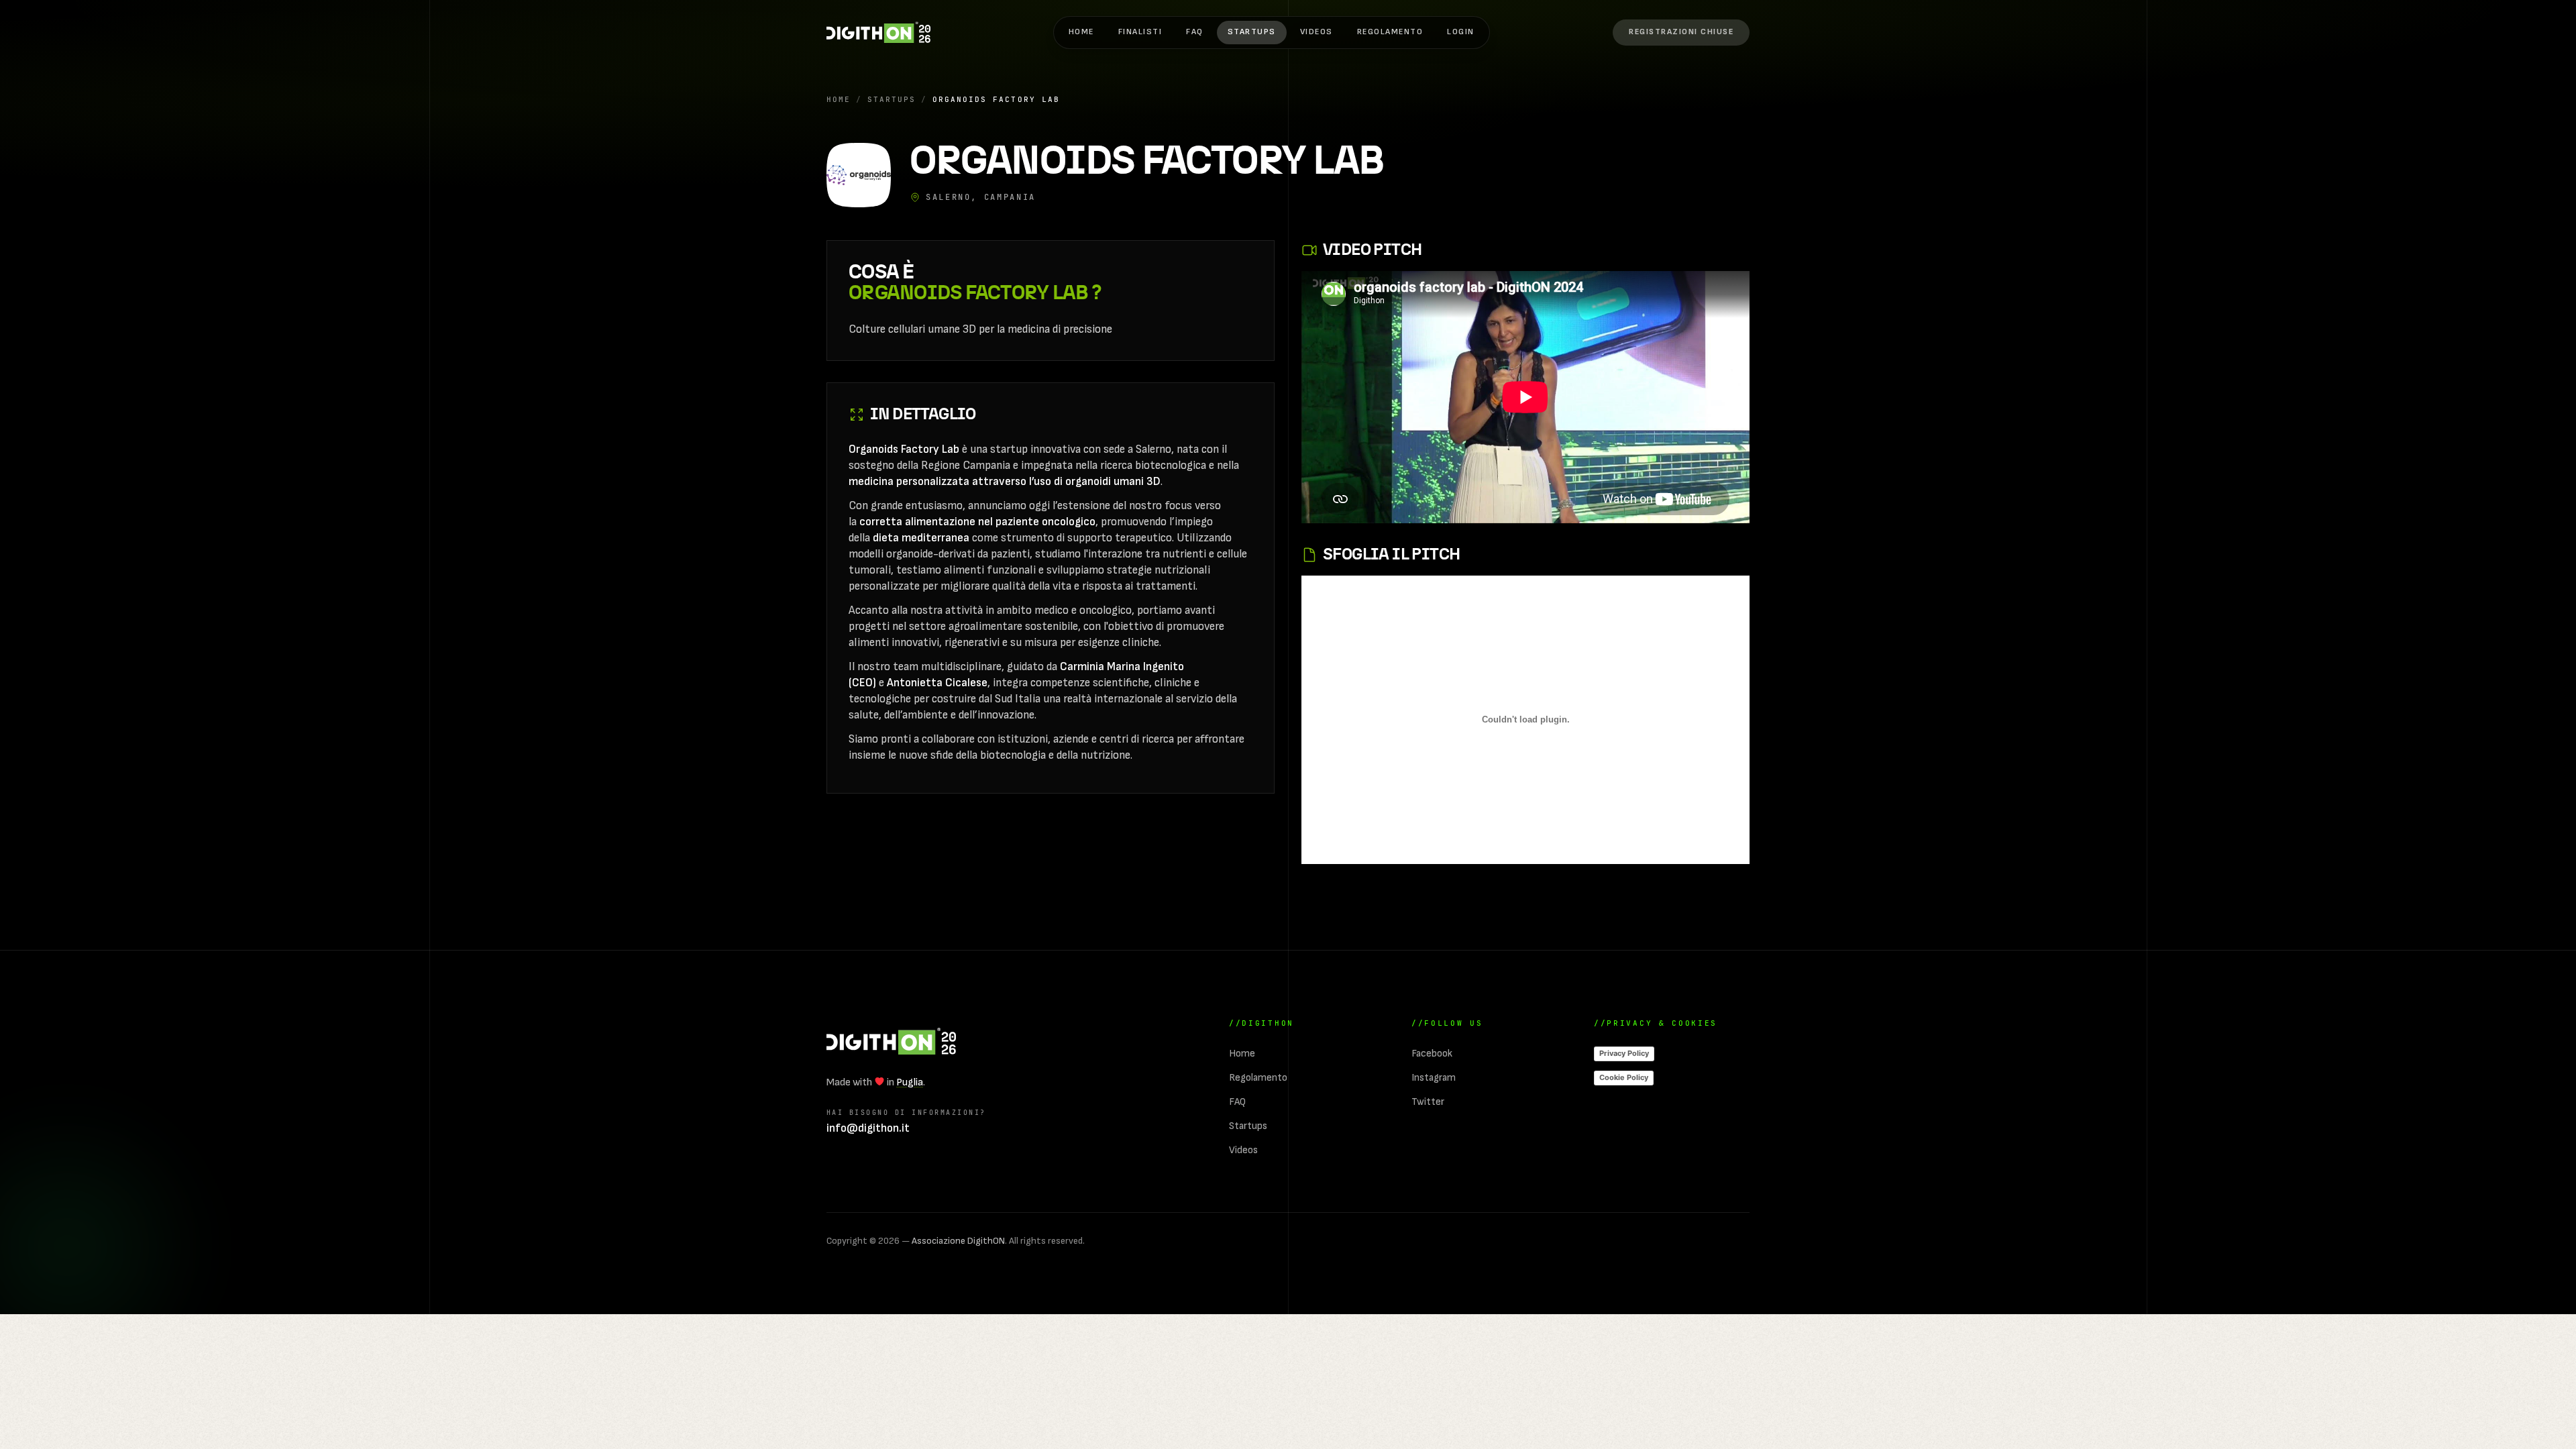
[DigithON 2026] (878, 32)
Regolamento (1390, 32)
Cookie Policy (1624, 1077)
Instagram (1434, 1078)
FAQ (1195, 32)
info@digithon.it (868, 1128)
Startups (1252, 32)
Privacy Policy (1624, 1053)
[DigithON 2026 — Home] (891, 1041)
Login (1461, 32)
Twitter (1428, 1102)
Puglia (910, 1082)
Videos (1317, 32)
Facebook (1432, 1054)
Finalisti (1140, 32)
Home (1081, 32)
